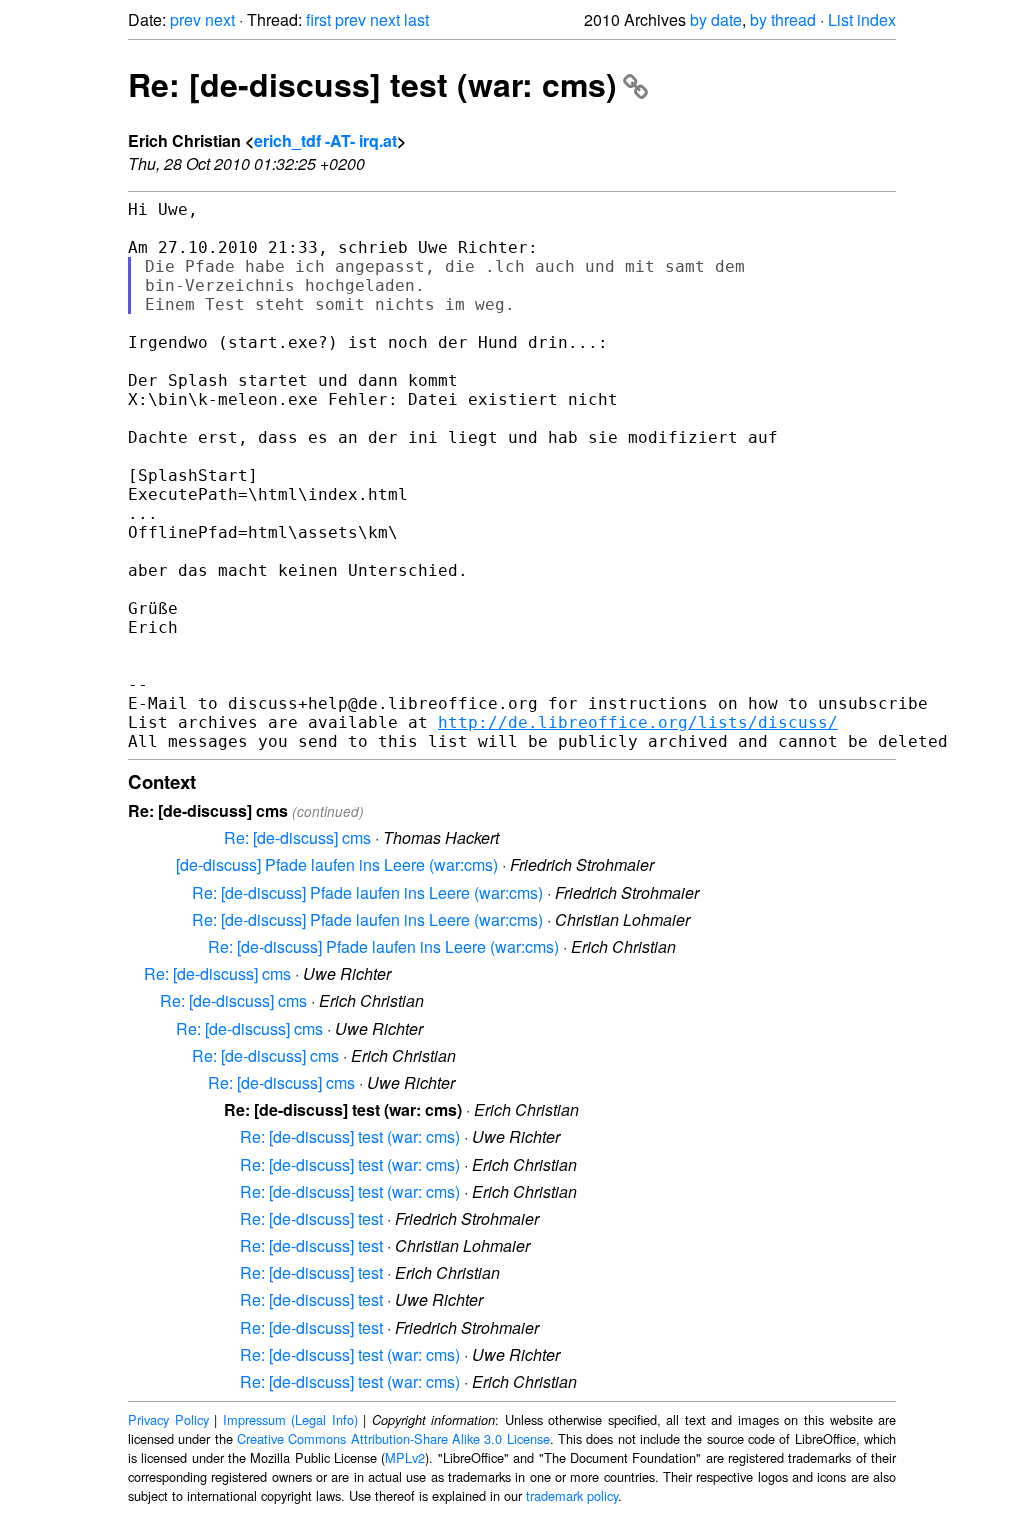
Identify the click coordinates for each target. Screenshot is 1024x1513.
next (220, 19)
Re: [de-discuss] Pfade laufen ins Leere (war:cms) (367, 892)
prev (185, 19)
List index (862, 19)
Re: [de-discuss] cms (297, 837)
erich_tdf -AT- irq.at (325, 140)
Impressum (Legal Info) (290, 1419)
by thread (783, 19)
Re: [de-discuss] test (311, 1218)
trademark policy (572, 1495)
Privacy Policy (168, 1419)
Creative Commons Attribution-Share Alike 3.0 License (393, 1438)
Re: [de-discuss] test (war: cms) (372, 84)
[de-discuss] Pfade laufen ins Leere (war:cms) (337, 864)
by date (716, 19)
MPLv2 (405, 1457)
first (318, 19)
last (416, 19)
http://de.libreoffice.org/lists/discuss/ (638, 722)
